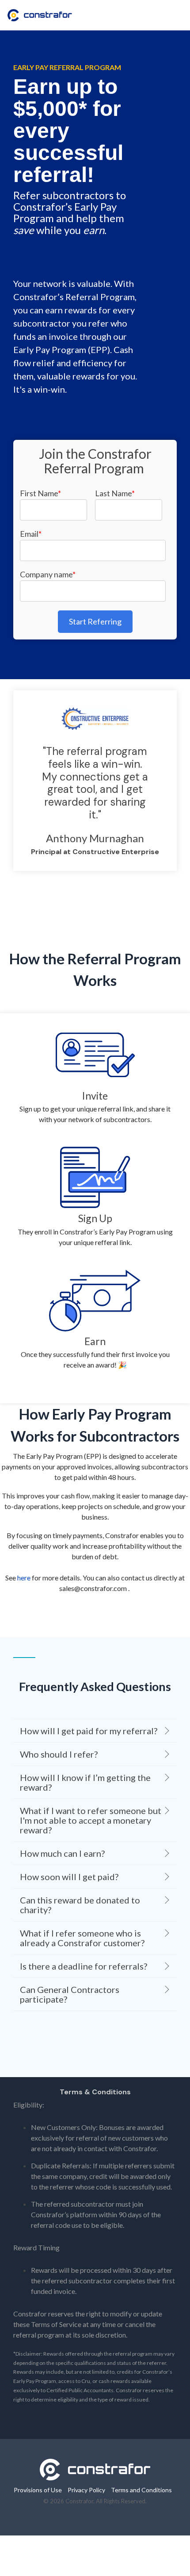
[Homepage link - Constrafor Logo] (95, 2476)
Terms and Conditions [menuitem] (141, 2490)
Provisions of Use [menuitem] (38, 2490)
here (24, 1578)
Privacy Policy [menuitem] (86, 2490)
